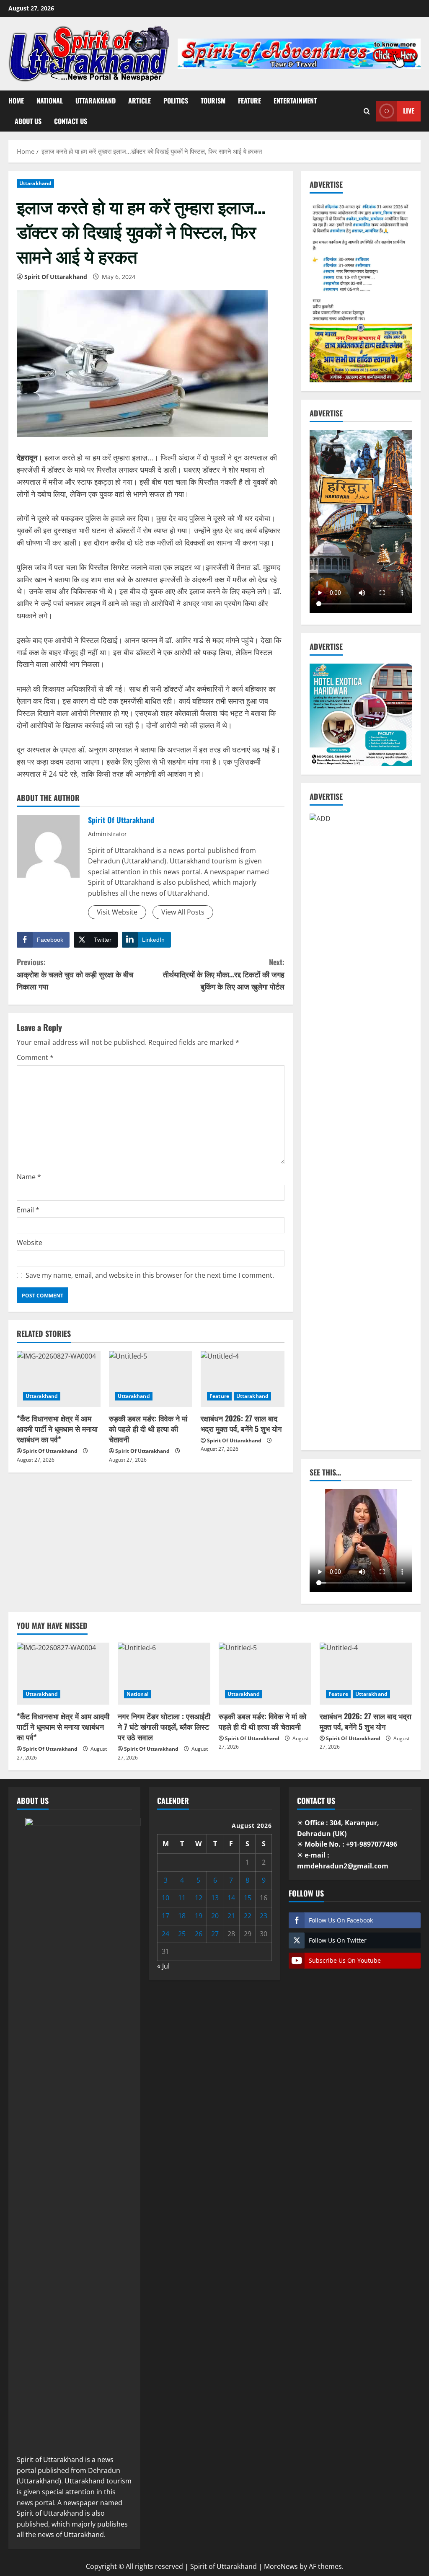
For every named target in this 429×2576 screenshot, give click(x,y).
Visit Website (117, 912)
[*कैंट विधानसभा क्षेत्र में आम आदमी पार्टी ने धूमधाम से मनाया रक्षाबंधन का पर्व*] (59, 1379)
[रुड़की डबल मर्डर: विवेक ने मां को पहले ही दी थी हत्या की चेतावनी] (151, 1379)
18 (182, 1916)
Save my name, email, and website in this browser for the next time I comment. (150, 1275)
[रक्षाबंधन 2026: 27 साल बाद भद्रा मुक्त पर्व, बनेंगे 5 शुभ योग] (243, 1379)
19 (199, 1916)
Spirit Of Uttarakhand (56, 277)
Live (409, 111)
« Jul (163, 1966)
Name (29, 1177)
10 (165, 1898)
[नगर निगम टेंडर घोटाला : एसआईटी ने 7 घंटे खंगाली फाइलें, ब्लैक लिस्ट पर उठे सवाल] (164, 1673)
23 (264, 1916)
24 (165, 1934)
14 (231, 1898)
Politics (176, 101)
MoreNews (281, 2566)
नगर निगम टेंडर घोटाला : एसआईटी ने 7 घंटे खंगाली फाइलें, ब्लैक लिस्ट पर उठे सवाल (164, 1726)
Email (28, 1210)
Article (140, 101)
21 (231, 1916)
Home (16, 101)
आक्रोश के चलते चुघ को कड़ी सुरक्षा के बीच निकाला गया (75, 974)
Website (30, 1243)
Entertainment (295, 101)
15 (248, 1898)
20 (215, 1916)
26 (199, 1934)
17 (165, 1916)
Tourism (213, 101)
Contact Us (71, 121)
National (50, 101)
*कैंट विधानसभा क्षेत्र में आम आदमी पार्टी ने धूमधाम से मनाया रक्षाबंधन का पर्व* (57, 1429)
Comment (35, 1057)
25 (182, 1934)
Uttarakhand (96, 101)
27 (215, 1934)
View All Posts (183, 912)
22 (248, 1916)
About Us (28, 121)
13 (215, 1898)
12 (199, 1898)
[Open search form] (367, 111)
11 (182, 1898)
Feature (249, 101)
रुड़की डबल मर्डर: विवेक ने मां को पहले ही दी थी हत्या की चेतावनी (148, 1429)
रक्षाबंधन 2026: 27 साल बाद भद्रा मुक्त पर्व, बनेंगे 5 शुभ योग (241, 1423)
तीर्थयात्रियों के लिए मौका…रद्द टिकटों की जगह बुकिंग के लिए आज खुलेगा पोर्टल (224, 974)
